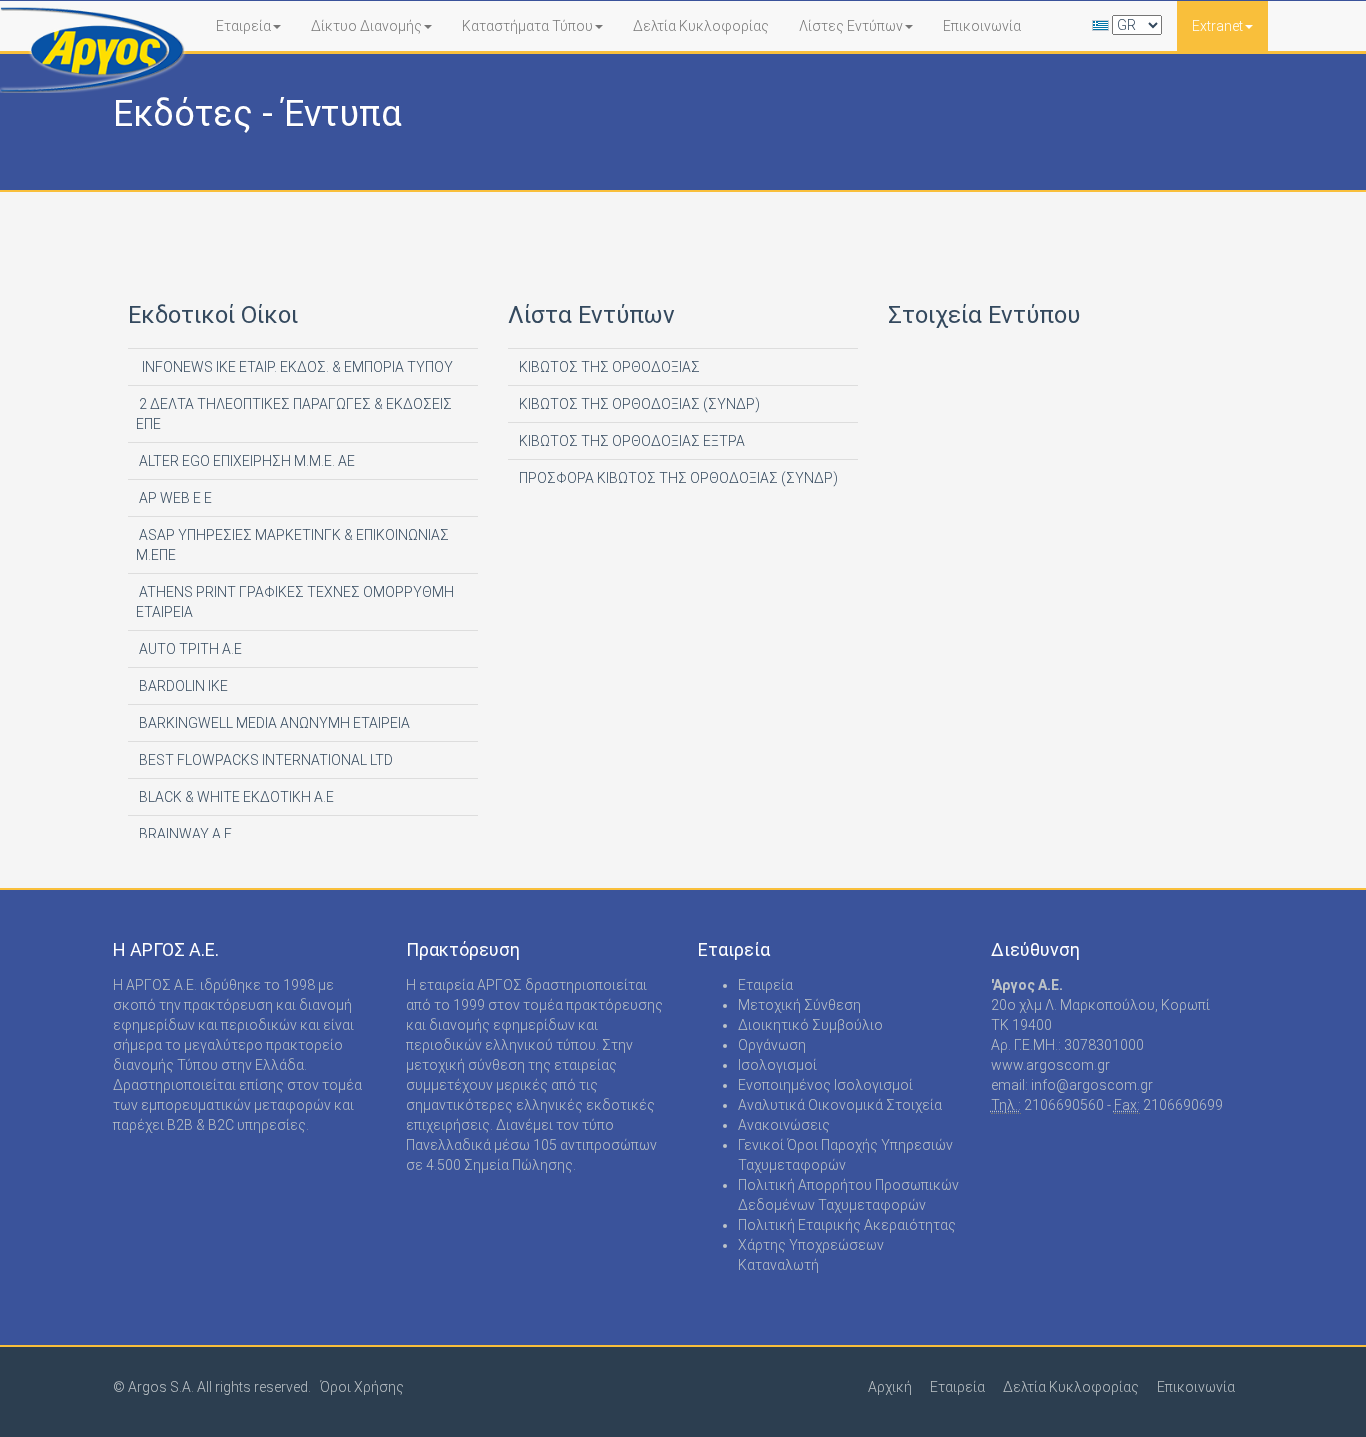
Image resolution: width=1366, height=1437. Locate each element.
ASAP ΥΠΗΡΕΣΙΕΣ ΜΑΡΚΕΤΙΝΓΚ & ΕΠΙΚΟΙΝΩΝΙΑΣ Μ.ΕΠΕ (292, 545)
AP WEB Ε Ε (174, 498)
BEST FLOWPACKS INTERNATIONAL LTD (264, 760)
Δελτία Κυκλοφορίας (701, 26)
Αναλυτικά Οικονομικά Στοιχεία (840, 1105)
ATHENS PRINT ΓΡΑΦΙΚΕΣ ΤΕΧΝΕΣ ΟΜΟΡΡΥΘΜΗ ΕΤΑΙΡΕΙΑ (295, 602)
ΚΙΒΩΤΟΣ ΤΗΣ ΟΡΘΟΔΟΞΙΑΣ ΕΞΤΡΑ (630, 441)
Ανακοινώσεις (784, 1125)
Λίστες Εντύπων (851, 26)
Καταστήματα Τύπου (527, 26)
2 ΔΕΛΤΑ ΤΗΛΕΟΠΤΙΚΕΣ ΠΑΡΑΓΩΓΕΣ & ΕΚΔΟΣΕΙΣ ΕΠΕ (294, 414)
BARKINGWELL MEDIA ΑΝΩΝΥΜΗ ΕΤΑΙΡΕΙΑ (273, 723)
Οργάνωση (772, 1045)
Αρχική (890, 1387)
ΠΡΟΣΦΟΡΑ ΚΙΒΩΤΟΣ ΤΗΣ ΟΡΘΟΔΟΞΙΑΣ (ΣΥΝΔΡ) (677, 478)
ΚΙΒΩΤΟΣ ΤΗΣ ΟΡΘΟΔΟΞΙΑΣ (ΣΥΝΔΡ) (638, 404)
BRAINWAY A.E (184, 834)
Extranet (1217, 26)
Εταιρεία (243, 26)
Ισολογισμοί (777, 1065)
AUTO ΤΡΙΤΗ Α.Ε (189, 649)
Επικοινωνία (982, 26)
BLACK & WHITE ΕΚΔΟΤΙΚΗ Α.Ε (235, 797)
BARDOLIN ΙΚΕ (182, 686)
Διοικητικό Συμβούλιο (810, 1025)
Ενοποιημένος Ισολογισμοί (825, 1085)
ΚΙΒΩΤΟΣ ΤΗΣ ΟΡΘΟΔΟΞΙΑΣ (608, 367)
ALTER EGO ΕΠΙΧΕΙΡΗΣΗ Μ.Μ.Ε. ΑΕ (245, 461)
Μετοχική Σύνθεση (799, 1005)
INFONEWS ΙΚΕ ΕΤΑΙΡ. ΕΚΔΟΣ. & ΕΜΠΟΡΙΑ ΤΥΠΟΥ (294, 367)
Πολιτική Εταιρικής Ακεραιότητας (847, 1225)
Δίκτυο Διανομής (366, 26)
